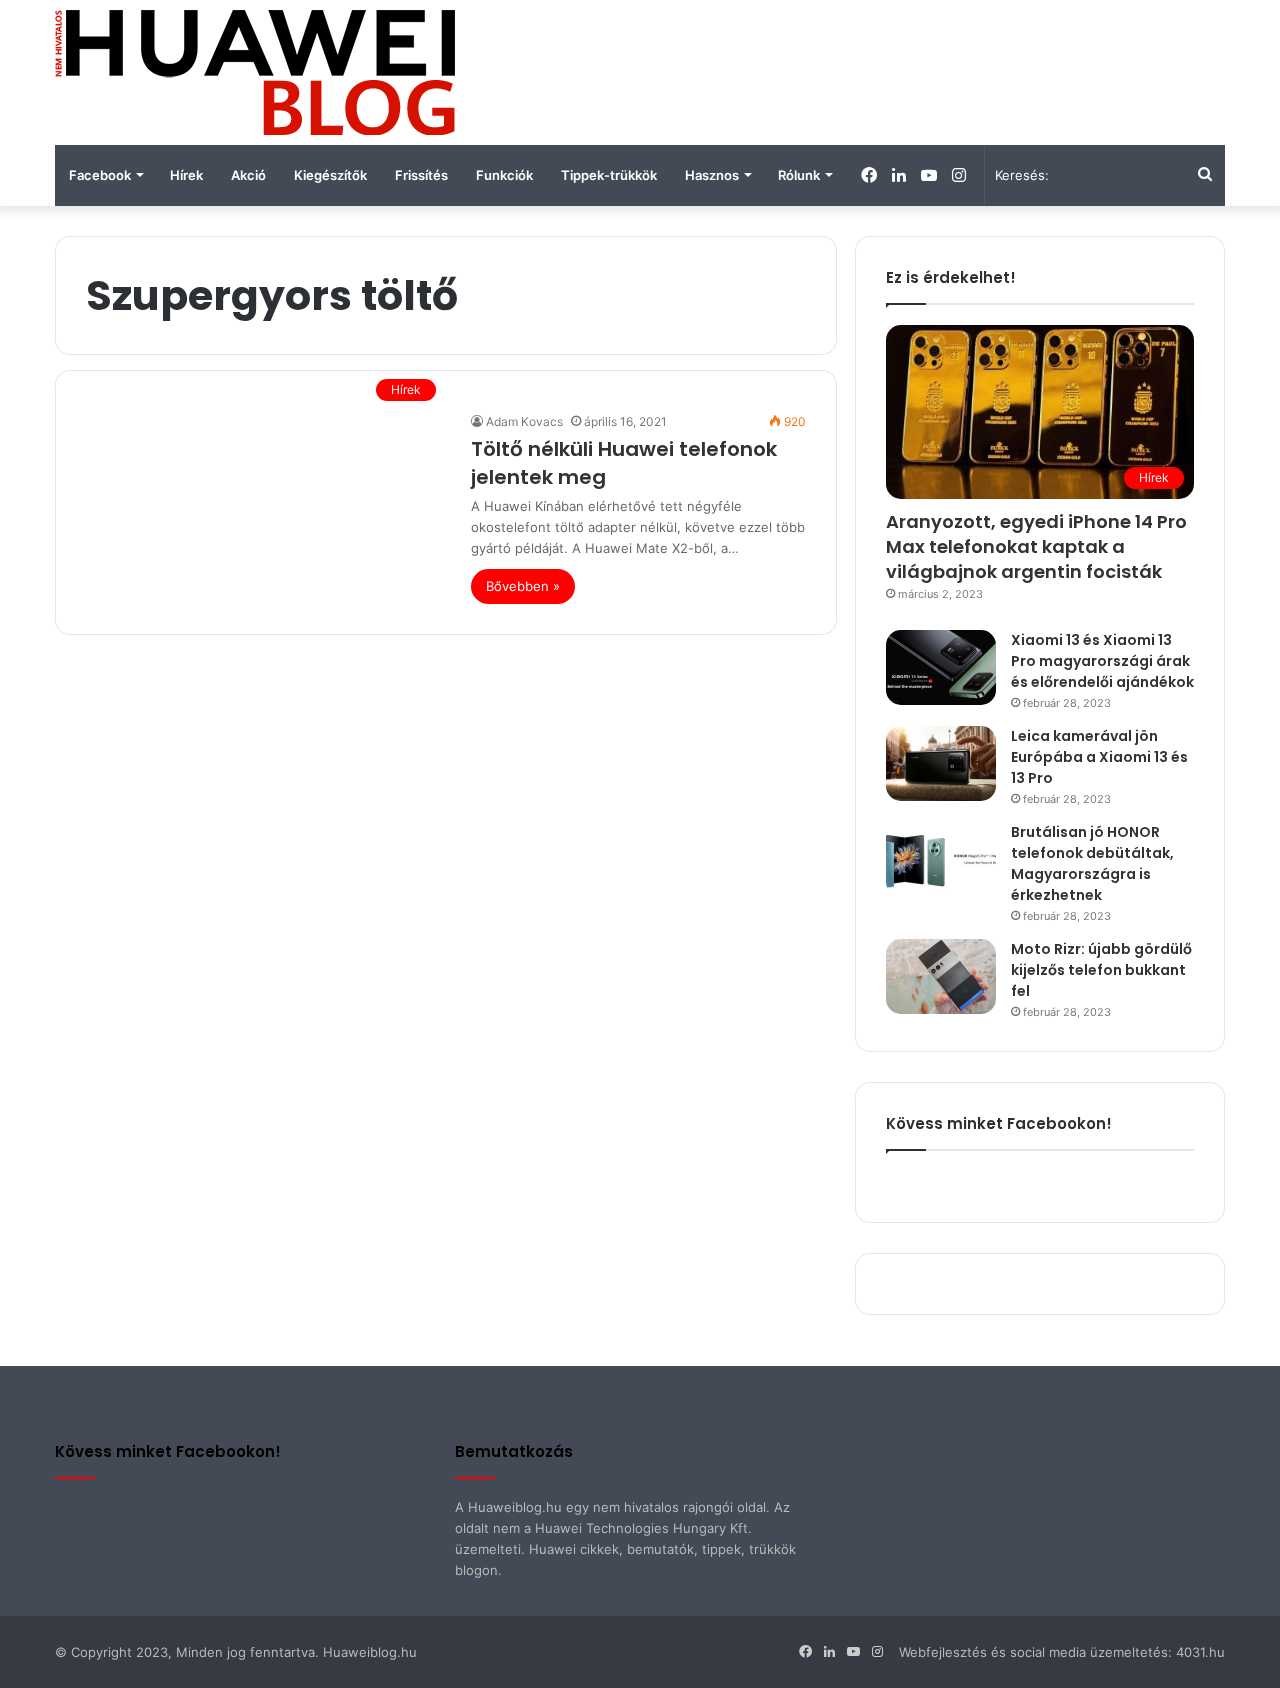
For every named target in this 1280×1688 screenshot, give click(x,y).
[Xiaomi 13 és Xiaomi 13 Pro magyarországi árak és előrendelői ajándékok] (941, 667)
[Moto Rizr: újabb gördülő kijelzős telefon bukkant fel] (941, 976)
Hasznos (712, 175)
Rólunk (799, 175)
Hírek (186, 175)
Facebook (100, 175)
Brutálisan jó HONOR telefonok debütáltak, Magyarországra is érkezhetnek (1092, 863)
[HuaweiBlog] (255, 72)
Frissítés (421, 175)
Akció (248, 175)
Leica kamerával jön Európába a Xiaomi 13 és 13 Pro (1099, 757)
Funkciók (504, 175)
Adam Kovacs (524, 421)
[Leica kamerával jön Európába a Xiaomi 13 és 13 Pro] (941, 763)
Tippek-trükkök (609, 175)
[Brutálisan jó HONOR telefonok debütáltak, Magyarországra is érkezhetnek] (941, 859)
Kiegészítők (330, 175)
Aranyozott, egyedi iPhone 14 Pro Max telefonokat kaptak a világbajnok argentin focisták (1036, 546)
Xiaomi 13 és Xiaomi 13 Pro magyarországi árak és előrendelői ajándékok (1102, 661)
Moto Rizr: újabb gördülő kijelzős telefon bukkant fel (1101, 970)
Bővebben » (523, 586)
